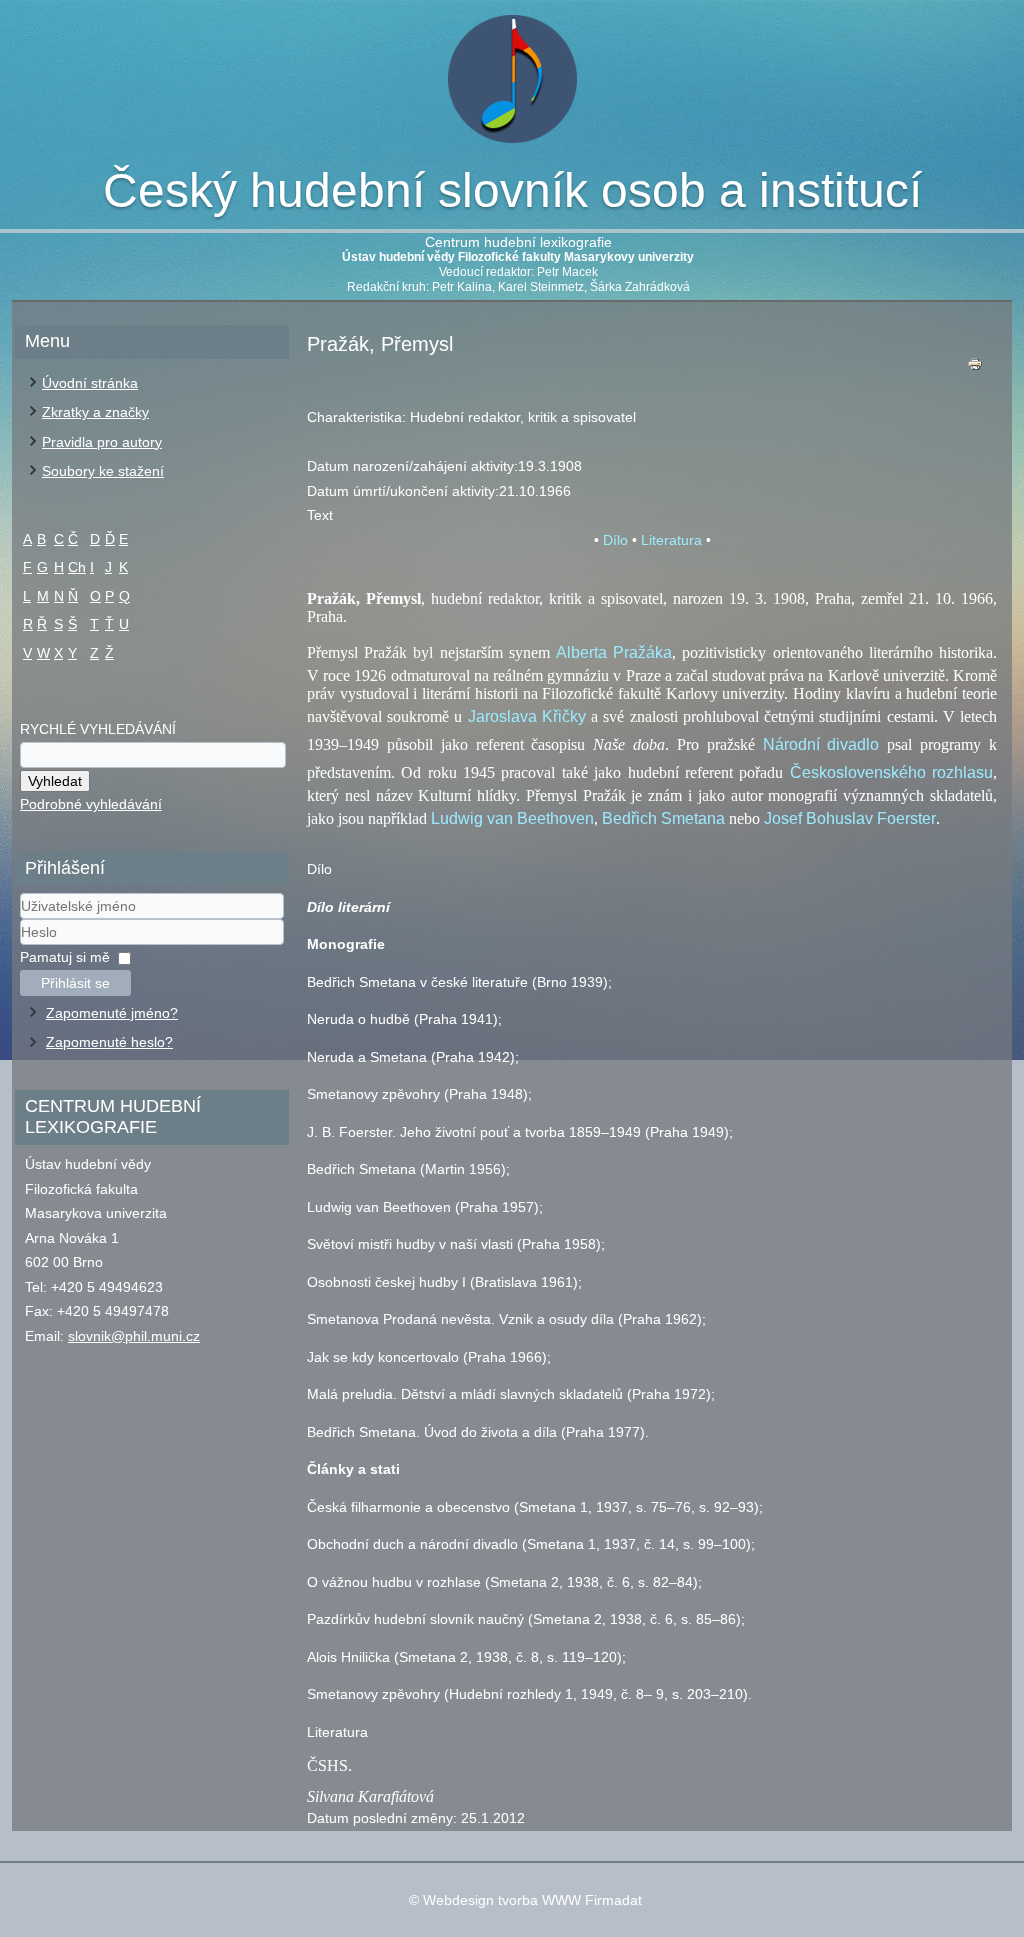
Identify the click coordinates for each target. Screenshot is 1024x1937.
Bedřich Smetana (663, 818)
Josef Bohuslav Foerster (850, 818)
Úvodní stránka (90, 383)
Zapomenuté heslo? (109, 1042)
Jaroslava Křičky (527, 716)
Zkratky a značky (95, 412)
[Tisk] (975, 368)
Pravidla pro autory (102, 442)
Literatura (671, 540)
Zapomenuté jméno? (112, 1013)
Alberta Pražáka (614, 652)
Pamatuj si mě (65, 957)
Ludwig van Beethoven (512, 818)
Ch (77, 567)
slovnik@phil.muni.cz (134, 1336)
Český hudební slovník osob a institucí (512, 190)
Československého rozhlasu (891, 772)
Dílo (615, 540)
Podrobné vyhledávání (91, 804)
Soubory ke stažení (103, 471)
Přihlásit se (75, 983)
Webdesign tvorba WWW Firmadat (532, 1900)
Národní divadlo (821, 744)
